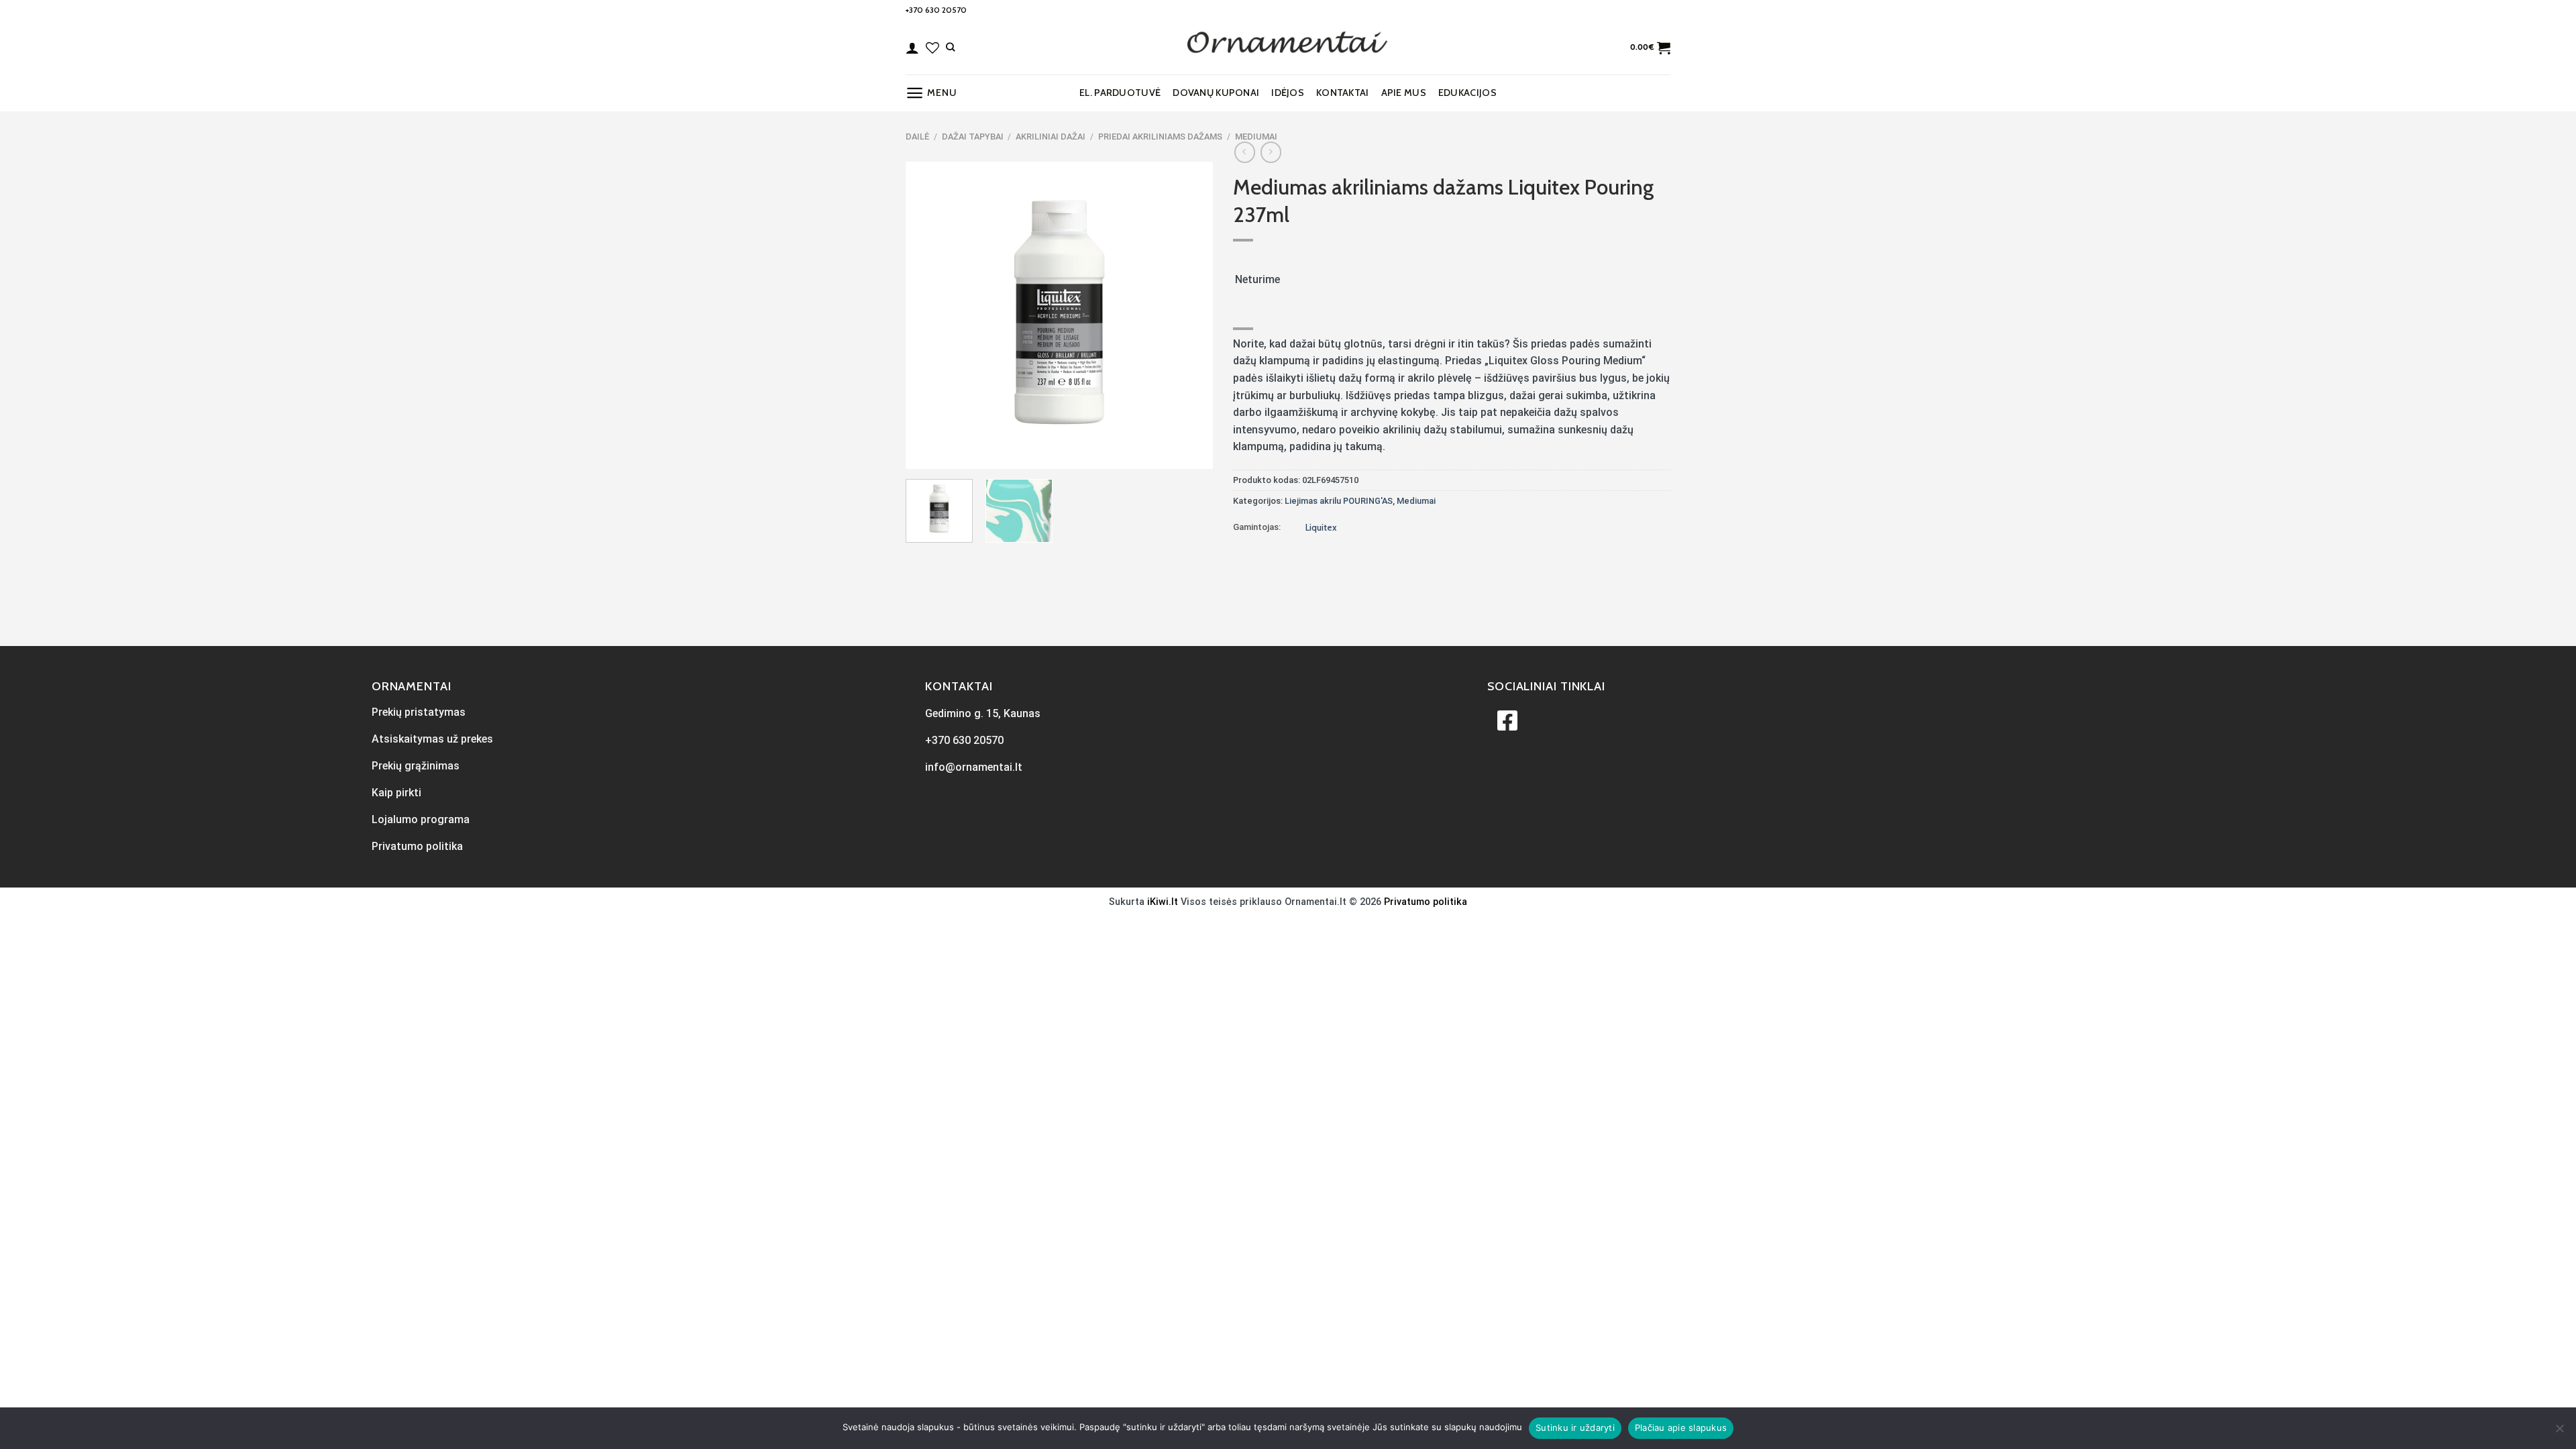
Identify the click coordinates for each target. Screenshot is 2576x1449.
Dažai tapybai (973, 137)
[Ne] (2559, 1432)
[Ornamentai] (1288, 48)
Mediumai (1256, 137)
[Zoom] (923, 452)
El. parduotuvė (1120, 93)
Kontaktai (1343, 93)
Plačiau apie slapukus (1681, 1428)
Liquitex (1321, 527)
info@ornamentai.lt (974, 767)
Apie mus (1404, 93)
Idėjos (1288, 93)
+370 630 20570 (936, 10)
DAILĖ (917, 137)
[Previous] (928, 315)
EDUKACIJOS (1467, 93)
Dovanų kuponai (1216, 93)
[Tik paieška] (950, 47)
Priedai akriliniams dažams (1160, 137)
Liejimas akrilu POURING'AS (1339, 501)
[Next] (1189, 315)
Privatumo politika (1426, 902)
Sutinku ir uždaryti (1575, 1428)
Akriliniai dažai (1051, 137)
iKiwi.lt (1163, 902)
